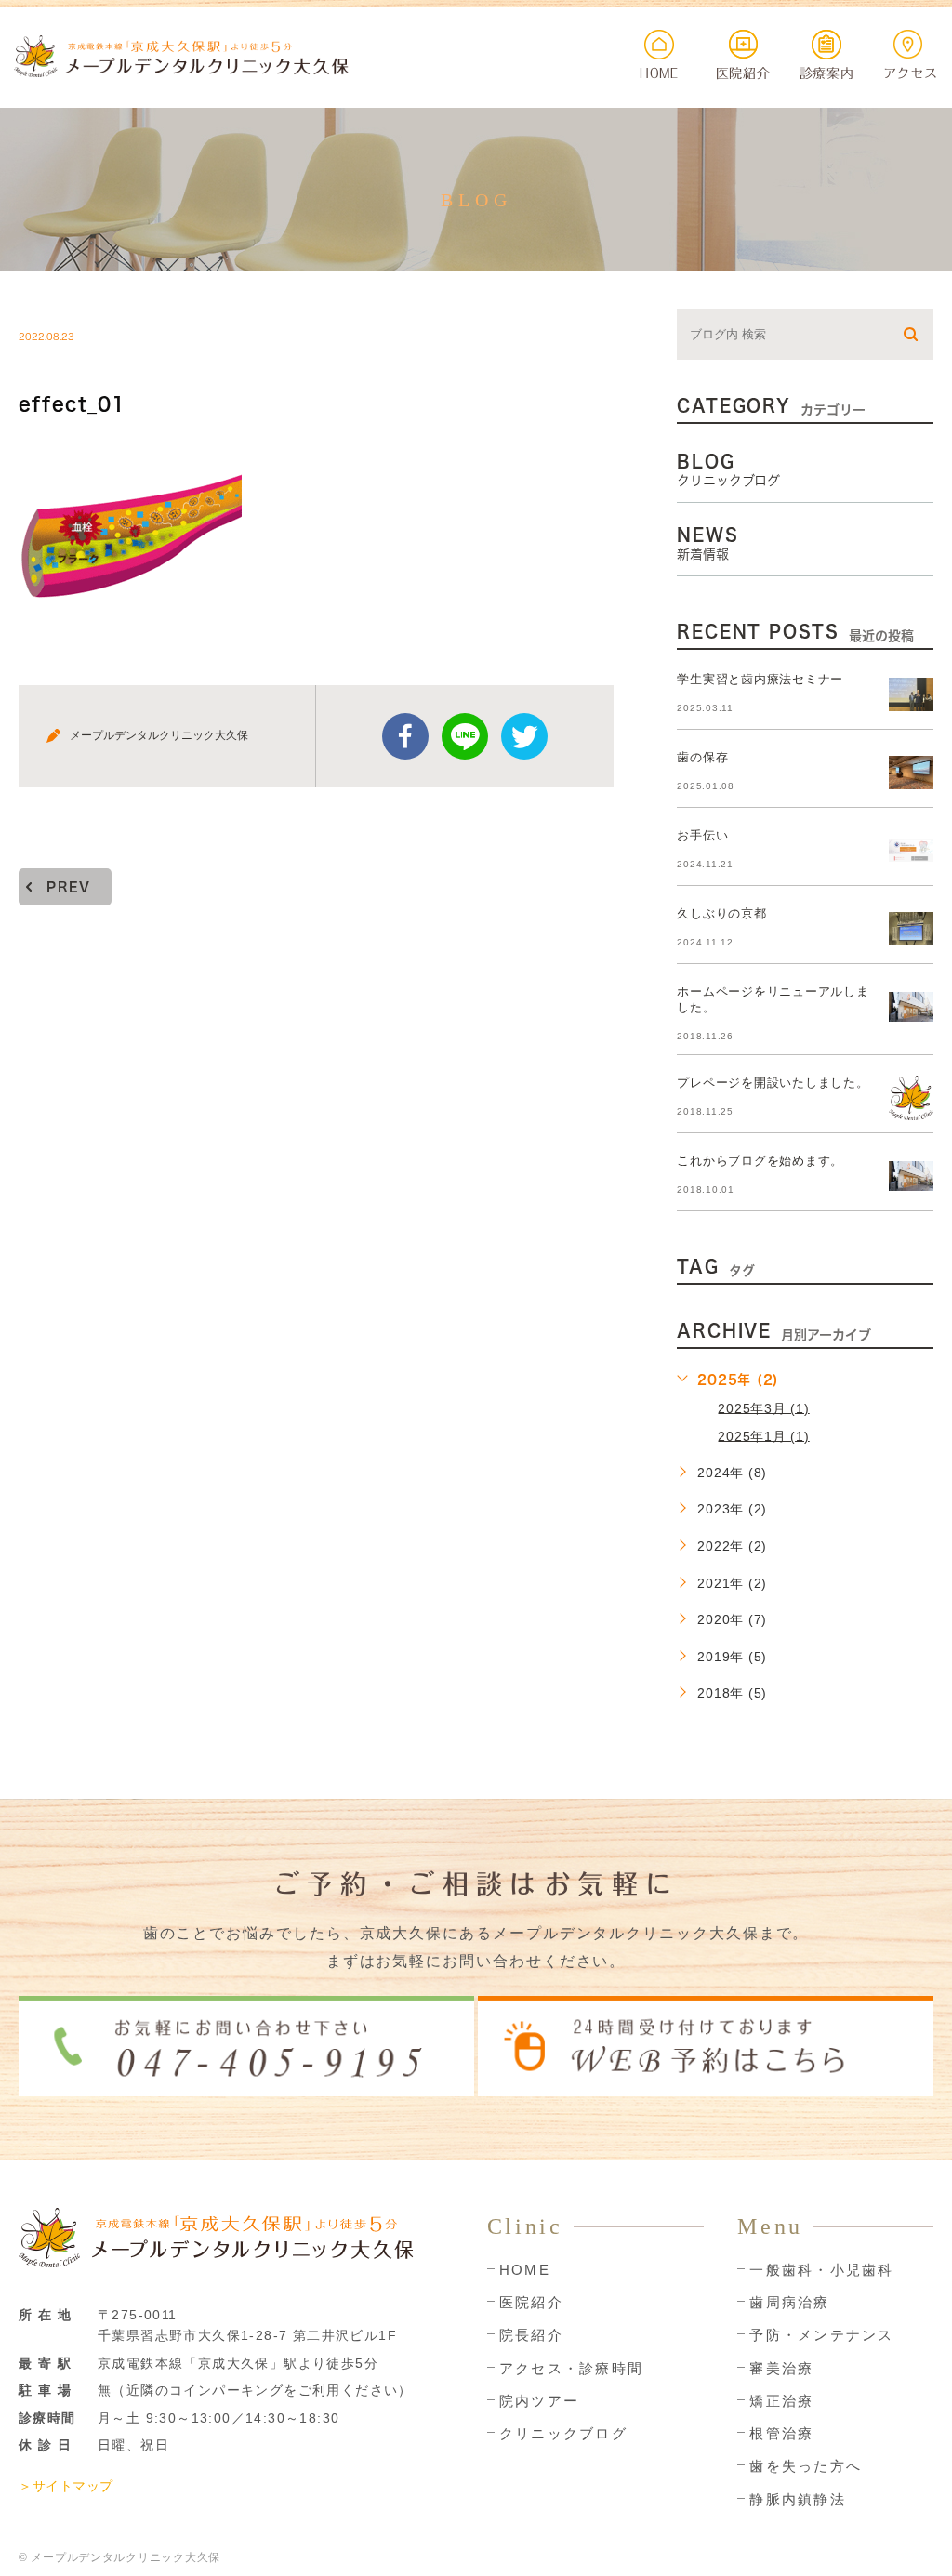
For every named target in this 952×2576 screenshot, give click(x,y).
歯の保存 (702, 757)
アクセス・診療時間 (571, 2368)
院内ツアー (539, 2401)
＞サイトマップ (66, 2486)
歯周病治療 (789, 2302)
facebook (405, 736)
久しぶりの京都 (721, 913)
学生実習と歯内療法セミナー (760, 679)
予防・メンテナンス (821, 2335)
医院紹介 (531, 2302)
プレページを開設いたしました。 (773, 1083)
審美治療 (781, 2368)
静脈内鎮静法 (798, 2499)
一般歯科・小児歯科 (821, 2270)
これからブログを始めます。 (760, 1161)
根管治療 (781, 2433)
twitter (524, 736)
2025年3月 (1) (763, 1407)
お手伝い (702, 835)
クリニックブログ (563, 2433)
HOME (525, 2270)
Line (465, 736)
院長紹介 (531, 2335)
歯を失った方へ (806, 2466)
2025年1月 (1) (763, 1435)
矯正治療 (781, 2401)
